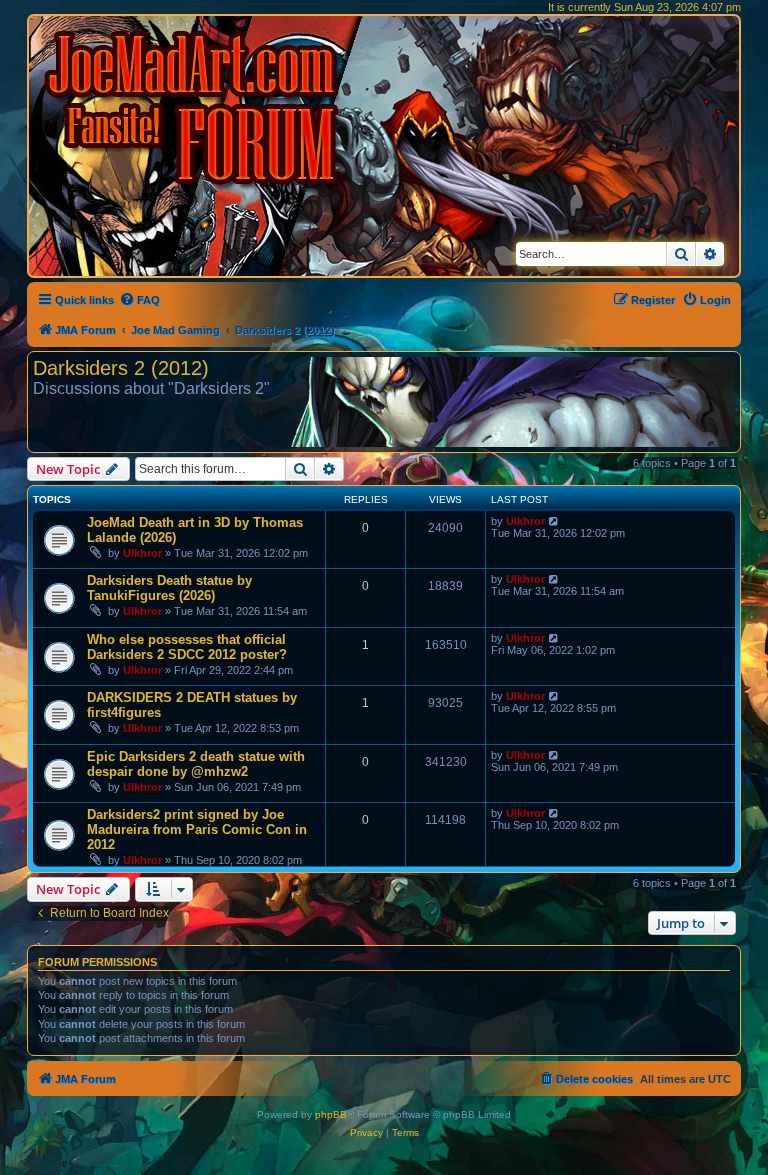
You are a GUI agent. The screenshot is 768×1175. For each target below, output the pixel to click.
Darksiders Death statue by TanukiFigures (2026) (169, 588)
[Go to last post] (554, 521)
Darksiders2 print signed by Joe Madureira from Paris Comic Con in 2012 (197, 829)
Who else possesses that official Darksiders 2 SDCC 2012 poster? (187, 647)
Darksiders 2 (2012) (121, 368)
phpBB (331, 1114)
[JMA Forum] (195, 107)
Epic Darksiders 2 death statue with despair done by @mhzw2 (196, 764)
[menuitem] (139, 300)
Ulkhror (142, 553)
